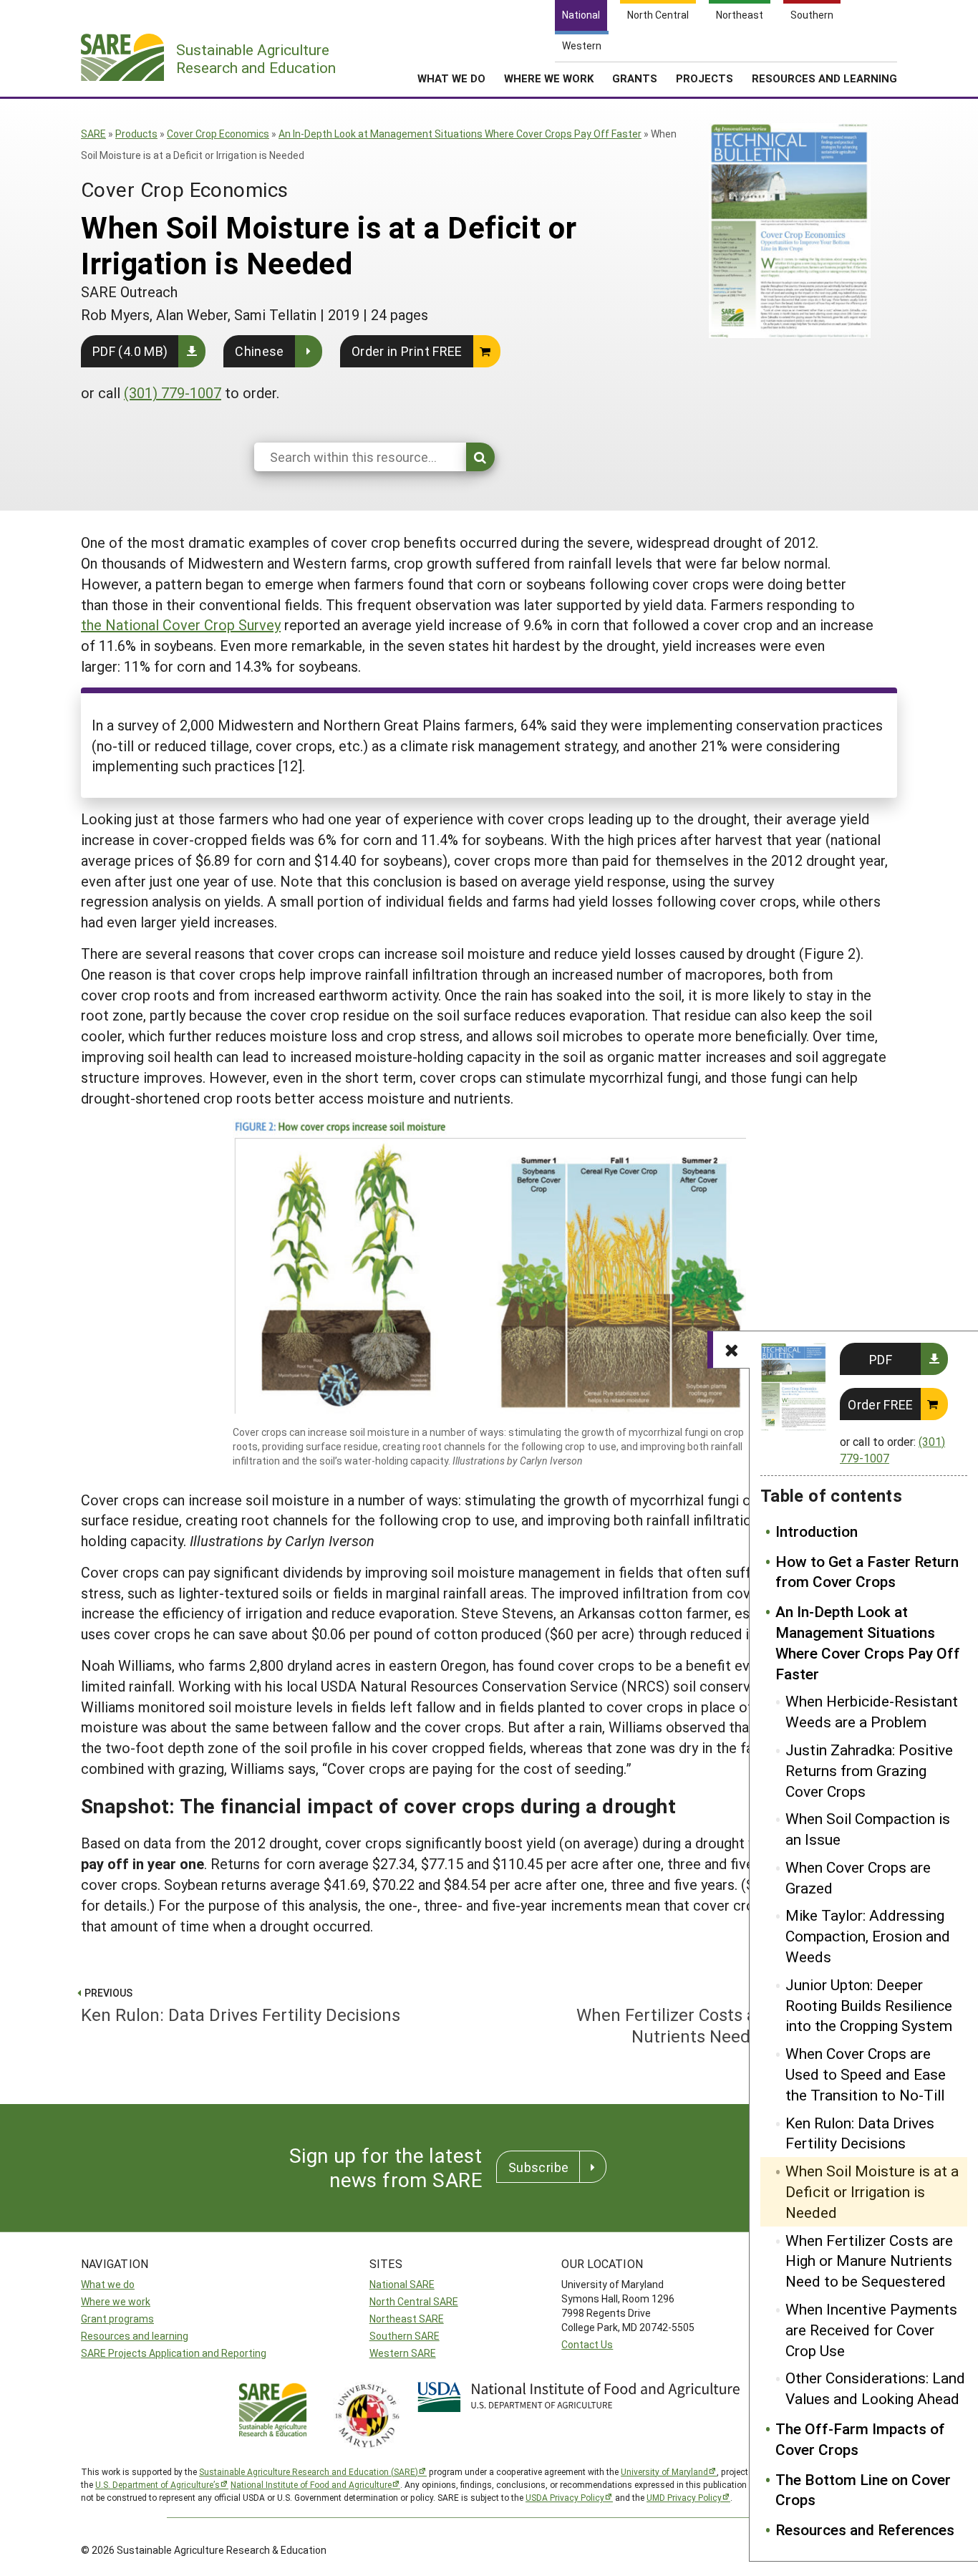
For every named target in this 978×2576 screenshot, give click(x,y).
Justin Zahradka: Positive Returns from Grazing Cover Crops (869, 1770)
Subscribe (538, 2167)
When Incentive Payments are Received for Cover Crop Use (871, 2330)
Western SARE (403, 2353)
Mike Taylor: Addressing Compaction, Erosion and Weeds (868, 1936)
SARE (93, 134)
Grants (635, 78)
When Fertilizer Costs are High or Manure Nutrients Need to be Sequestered (869, 2261)
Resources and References (865, 2529)
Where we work (116, 2301)
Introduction (817, 1531)
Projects (705, 78)
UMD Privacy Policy (684, 2497)
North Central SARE (414, 2301)
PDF (881, 1359)
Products (136, 134)
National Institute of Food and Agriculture (311, 2484)
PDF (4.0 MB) (130, 351)
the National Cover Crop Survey (181, 624)
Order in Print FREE (407, 351)
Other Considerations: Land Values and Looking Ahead (875, 2388)
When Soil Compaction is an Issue (868, 1829)
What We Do (451, 78)
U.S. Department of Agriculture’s (158, 2484)
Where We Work (549, 78)
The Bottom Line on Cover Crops (863, 2490)
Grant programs (117, 2319)
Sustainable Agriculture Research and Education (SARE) (309, 2471)
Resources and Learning (824, 78)
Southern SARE (405, 2336)
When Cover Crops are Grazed (858, 1877)
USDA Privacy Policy (565, 2497)
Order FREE (881, 1404)
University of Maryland (664, 2471)
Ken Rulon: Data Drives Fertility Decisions (860, 2133)
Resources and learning (135, 2336)
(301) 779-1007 (173, 392)
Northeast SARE (407, 2319)
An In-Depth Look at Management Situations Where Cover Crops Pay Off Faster (460, 134)
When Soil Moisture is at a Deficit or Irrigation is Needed (872, 2191)
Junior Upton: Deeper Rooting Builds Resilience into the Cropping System (869, 2005)
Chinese (260, 351)
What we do (108, 2284)
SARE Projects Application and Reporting (174, 2353)
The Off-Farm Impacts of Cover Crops (860, 2439)
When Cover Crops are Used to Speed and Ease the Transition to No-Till (866, 2074)
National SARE (402, 2284)
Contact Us (587, 2344)
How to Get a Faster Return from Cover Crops (867, 1572)
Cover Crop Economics (218, 134)
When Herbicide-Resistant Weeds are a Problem (872, 1711)
